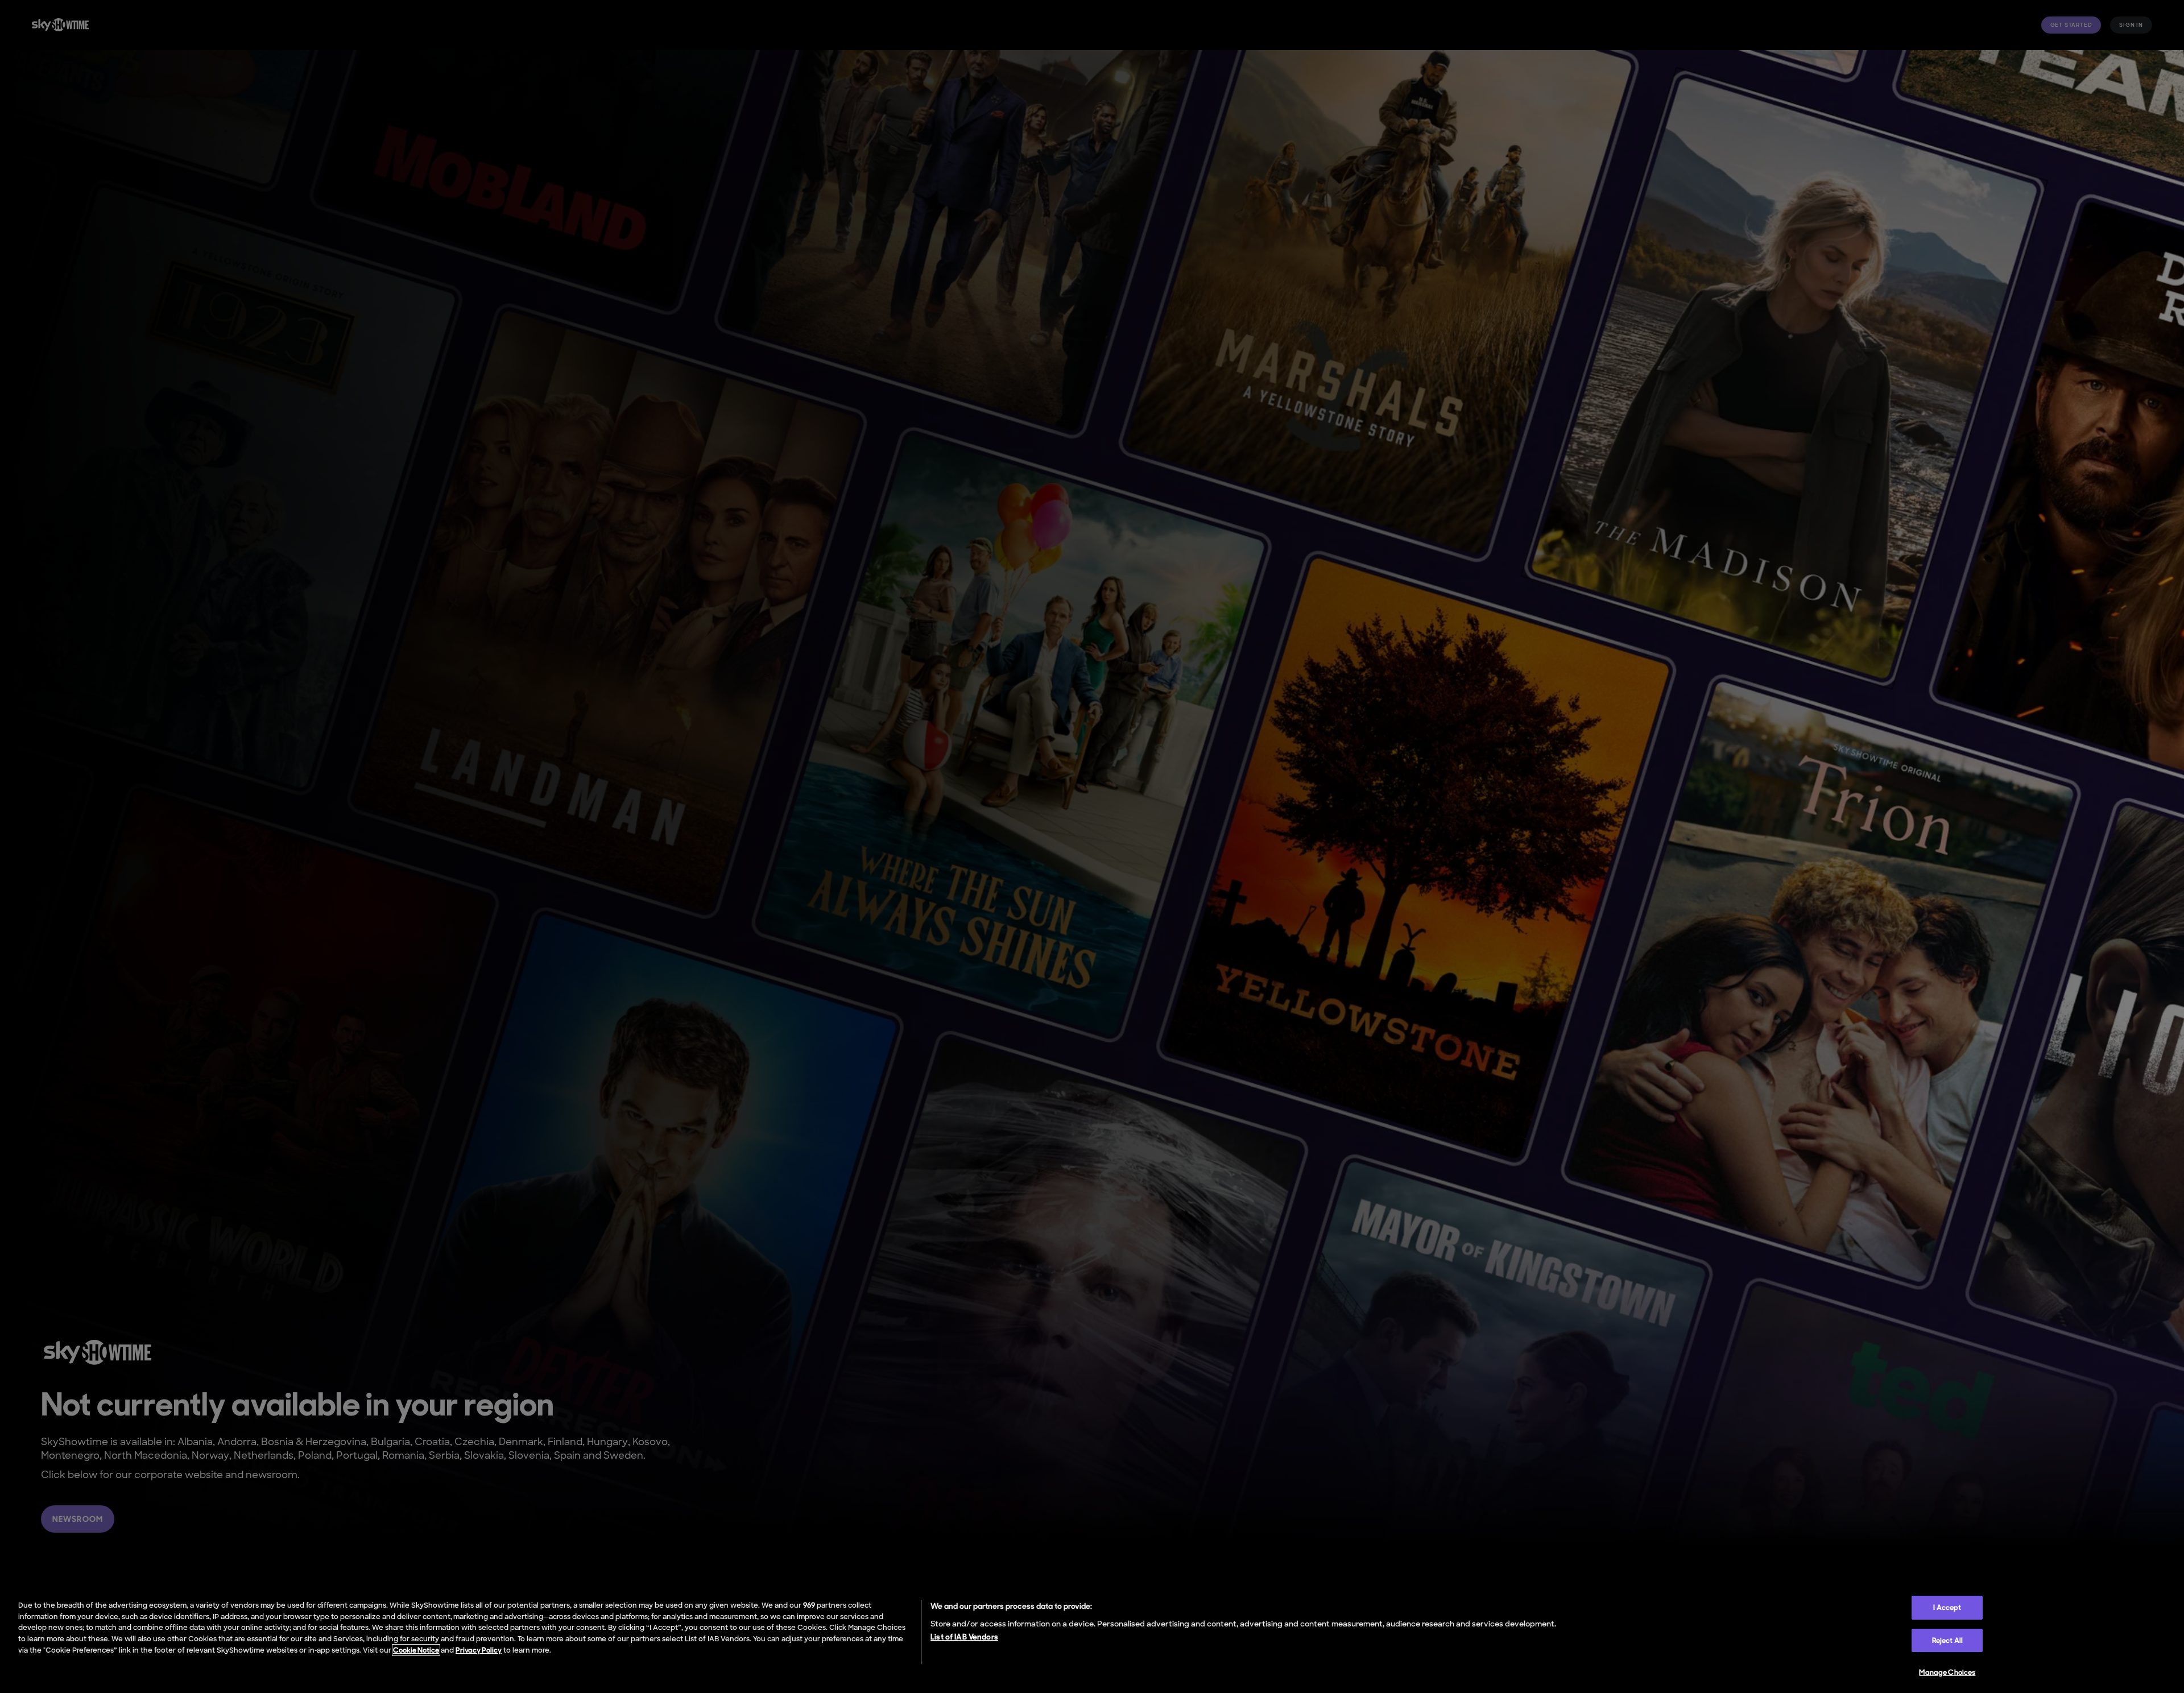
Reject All (1947, 1640)
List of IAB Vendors (964, 1637)
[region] (1092, 1641)
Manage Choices (1947, 1672)
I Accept (1947, 1607)
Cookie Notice (416, 1650)
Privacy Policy (479, 1650)
